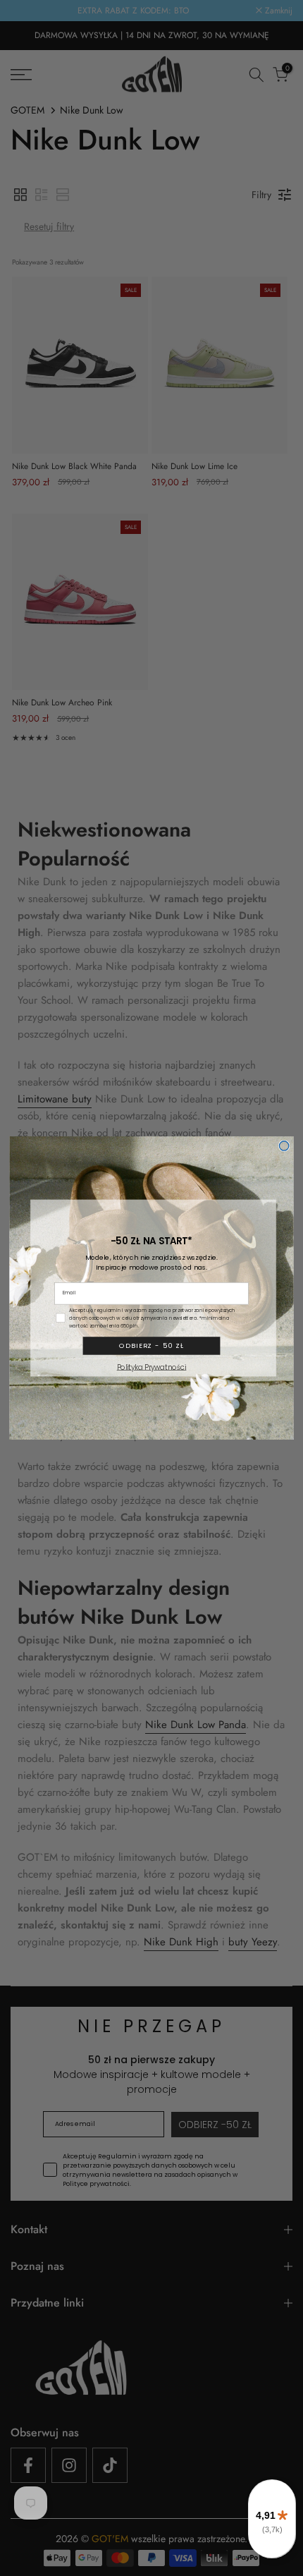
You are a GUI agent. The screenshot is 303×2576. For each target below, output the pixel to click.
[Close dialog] (284, 1146)
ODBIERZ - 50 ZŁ (151, 1345)
